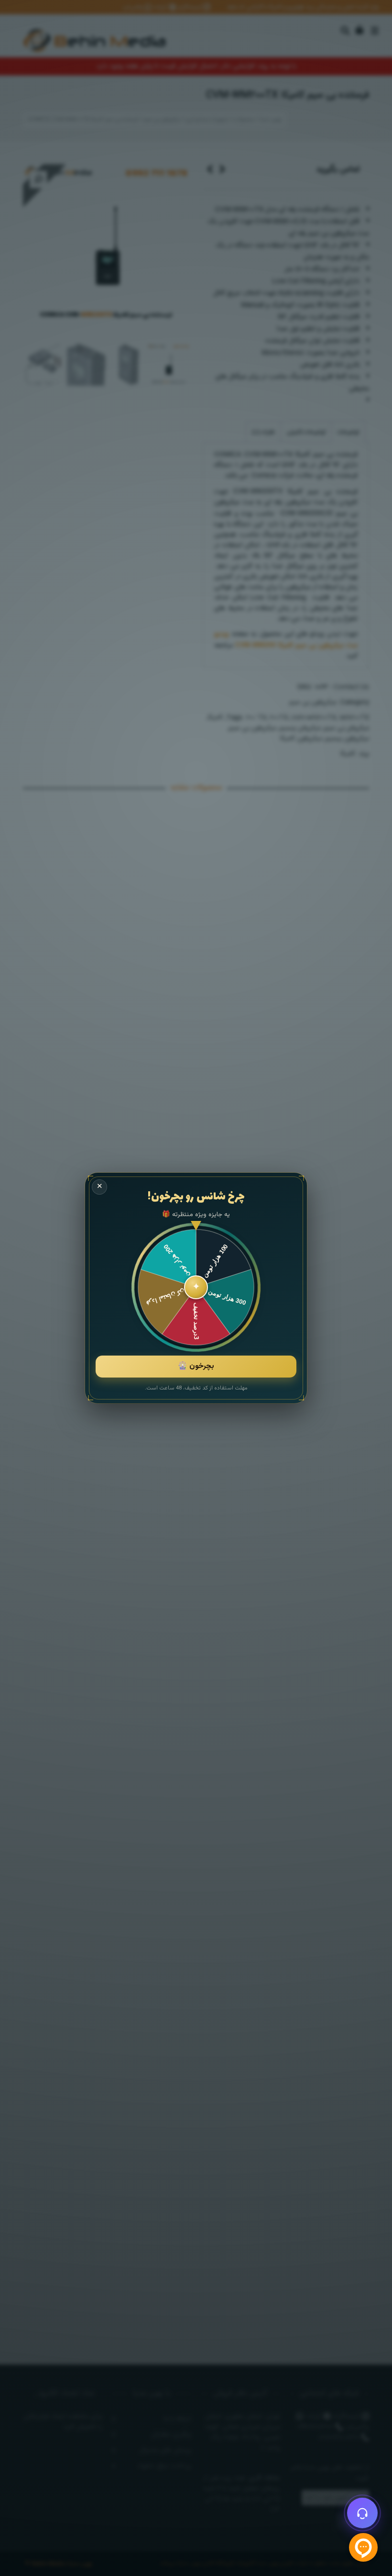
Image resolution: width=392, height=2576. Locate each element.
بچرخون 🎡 (196, 1366)
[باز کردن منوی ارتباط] (362, 2513)
